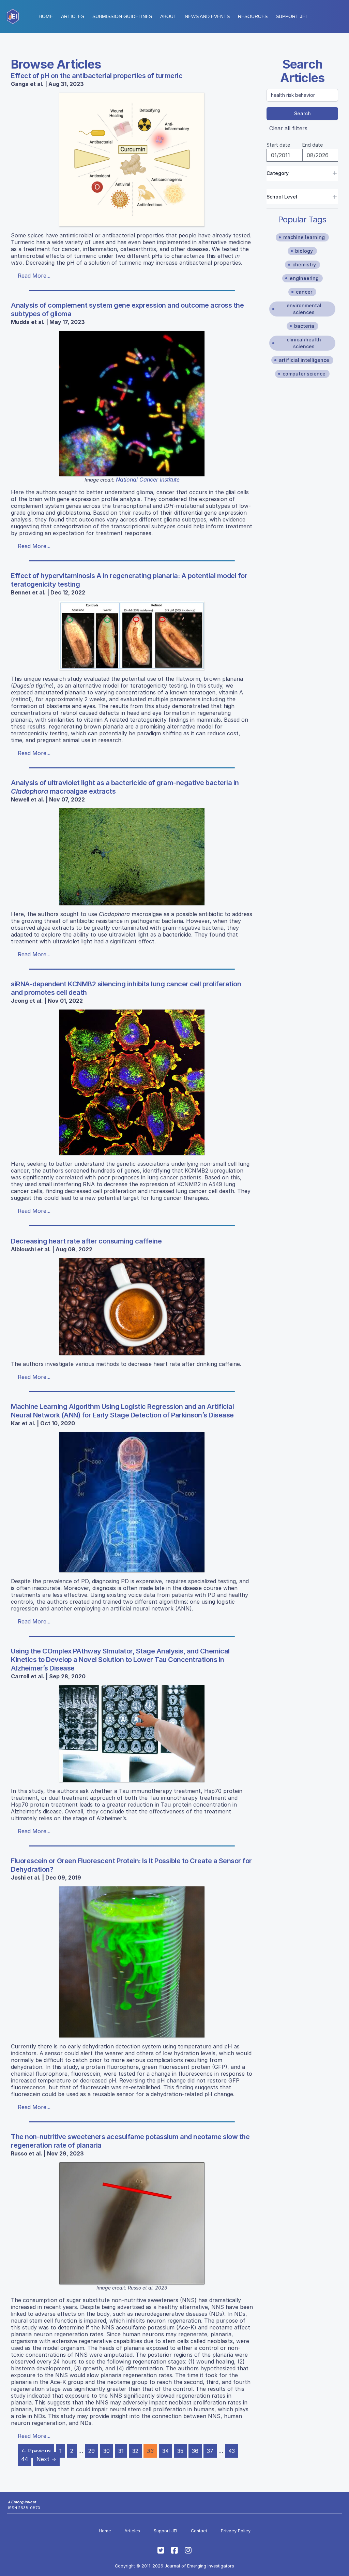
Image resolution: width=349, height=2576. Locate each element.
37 (210, 2451)
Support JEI (165, 2531)
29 (92, 2451)
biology (304, 251)
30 (107, 2451)
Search (302, 113)
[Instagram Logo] (188, 2550)
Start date (278, 145)
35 (180, 2451)
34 (165, 2451)
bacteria (304, 326)
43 (232, 2451)
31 (121, 2451)
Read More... (34, 276)
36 (195, 2451)
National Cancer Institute (148, 480)
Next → (46, 2459)
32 (135, 2451)
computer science (304, 374)
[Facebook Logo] (174, 2550)
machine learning (304, 237)
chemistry (304, 264)
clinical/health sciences (304, 343)
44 (25, 2459)
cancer (304, 292)
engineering (304, 278)
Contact (199, 2531)
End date (313, 145)
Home (46, 16)
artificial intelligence (304, 360)
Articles (73, 16)
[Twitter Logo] (161, 2550)
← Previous (36, 2451)
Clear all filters (288, 128)
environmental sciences (304, 309)
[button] (122, 16)
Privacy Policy (236, 2531)
